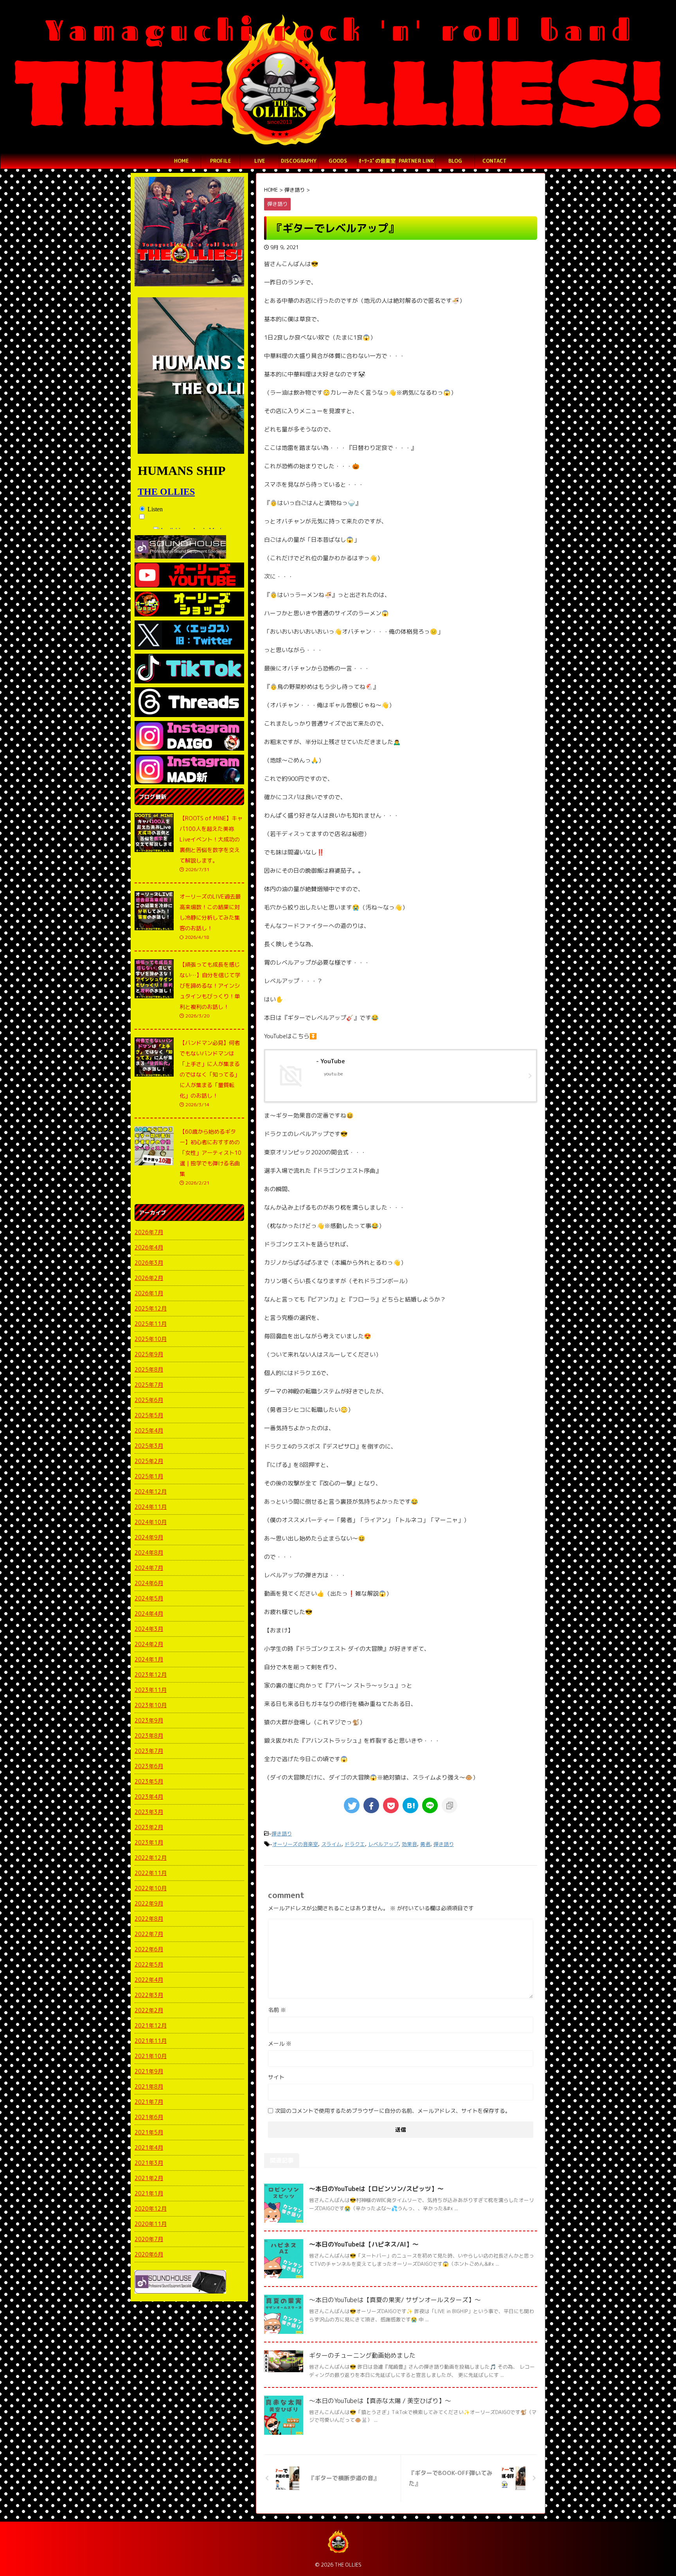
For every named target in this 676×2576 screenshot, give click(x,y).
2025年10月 (151, 1339)
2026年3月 (149, 1263)
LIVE (260, 161)
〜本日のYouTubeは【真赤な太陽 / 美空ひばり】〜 (380, 2401)
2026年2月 (149, 1278)
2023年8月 (149, 1736)
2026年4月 (149, 1247)
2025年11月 (151, 1324)
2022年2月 (149, 2010)
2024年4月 (149, 1613)
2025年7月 (149, 1385)
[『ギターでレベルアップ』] (410, 1805)
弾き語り (282, 1834)
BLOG (455, 161)
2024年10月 (151, 1522)
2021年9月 (149, 2071)
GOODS (338, 161)
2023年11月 (151, 1690)
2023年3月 (149, 1812)
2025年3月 (149, 1446)
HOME (182, 161)
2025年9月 (149, 1354)
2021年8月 (149, 2086)
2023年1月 (149, 1842)
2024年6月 (149, 1583)
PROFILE (221, 161)
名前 (277, 2010)
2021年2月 (149, 2178)
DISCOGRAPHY (299, 161)
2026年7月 (149, 1232)
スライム (331, 1844)
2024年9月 (149, 1537)
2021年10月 (151, 2056)
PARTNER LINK (416, 161)
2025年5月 (149, 1415)
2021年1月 (149, 2193)
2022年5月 (149, 1964)
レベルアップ (383, 1844)
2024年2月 (149, 1644)
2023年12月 (151, 1674)
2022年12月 (151, 1858)
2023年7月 (149, 1751)
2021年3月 (149, 2163)
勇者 (425, 1844)
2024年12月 (151, 1491)
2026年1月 (149, 1293)
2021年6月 (149, 2117)
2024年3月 (149, 1629)
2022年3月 (149, 1995)
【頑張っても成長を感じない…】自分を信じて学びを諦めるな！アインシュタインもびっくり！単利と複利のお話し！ (210, 986)
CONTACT (494, 161)
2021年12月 (151, 2025)
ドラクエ (355, 1844)
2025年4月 (149, 1430)
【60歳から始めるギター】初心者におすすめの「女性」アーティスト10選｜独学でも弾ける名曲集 (210, 1153)
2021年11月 (151, 2041)
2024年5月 (149, 1598)
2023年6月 (149, 1766)
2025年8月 (149, 1369)
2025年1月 (149, 1476)
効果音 (409, 1844)
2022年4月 (149, 1980)
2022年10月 (151, 1888)
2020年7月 (149, 2239)
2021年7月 (149, 2102)
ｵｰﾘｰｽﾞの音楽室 (377, 161)
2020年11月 (151, 2224)
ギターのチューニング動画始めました (362, 2355)
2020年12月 (151, 2208)
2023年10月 (151, 1705)
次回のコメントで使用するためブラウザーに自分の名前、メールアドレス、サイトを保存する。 (393, 2111)
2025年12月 (151, 1308)
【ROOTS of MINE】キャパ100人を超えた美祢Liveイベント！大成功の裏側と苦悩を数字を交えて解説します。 (211, 839)
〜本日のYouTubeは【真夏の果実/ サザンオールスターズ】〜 (395, 2300)
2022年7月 (149, 1934)
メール (280, 2043)
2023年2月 (149, 1827)
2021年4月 (149, 2147)
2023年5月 (149, 1781)
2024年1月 (149, 1659)
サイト (276, 2077)
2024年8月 (149, 1552)
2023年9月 (149, 1720)
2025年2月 (149, 1461)
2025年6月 (149, 1400)
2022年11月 (151, 1873)
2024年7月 (149, 1568)
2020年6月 (149, 2254)
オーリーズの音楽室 (295, 1844)
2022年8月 (149, 1919)
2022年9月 (149, 1903)
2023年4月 (149, 1797)
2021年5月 (149, 2132)
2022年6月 (149, 1949)
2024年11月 (151, 1507)
